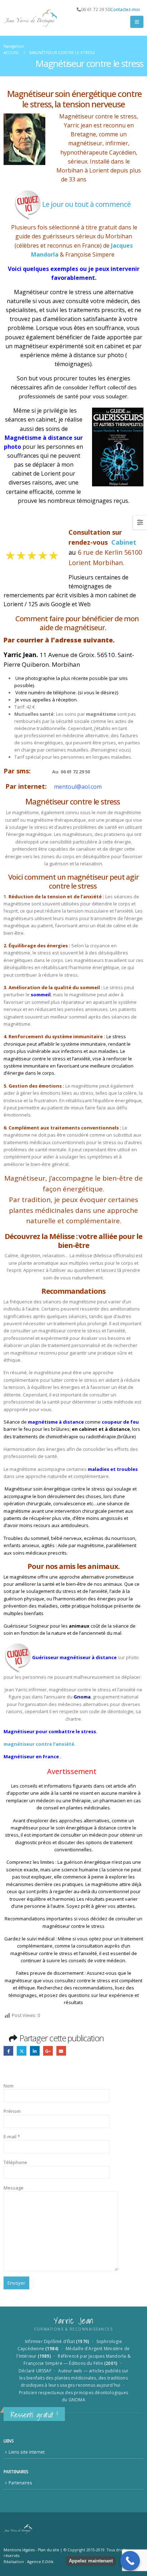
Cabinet (124, 542)
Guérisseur (45, 1657)
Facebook (8, 2051)
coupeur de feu (120, 1422)
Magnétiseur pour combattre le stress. (50, 1731)
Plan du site (49, 2550)
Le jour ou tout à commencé (87, 204)
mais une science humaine (69, 1870)
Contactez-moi (125, 9)
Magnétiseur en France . (32, 1756)
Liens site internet (27, 2452)
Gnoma (82, 1697)
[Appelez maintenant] (130, 2561)
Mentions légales (19, 2550)
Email (61, 2051)
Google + (48, 2051)
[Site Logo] (30, 18)
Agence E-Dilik (40, 2562)
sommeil (41, 995)
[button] (137, 22)
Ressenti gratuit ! (34, 2415)
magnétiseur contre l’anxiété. (40, 1744)
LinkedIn (35, 2051)
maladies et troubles (113, 1469)
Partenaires (20, 2483)
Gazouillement (22, 2051)
